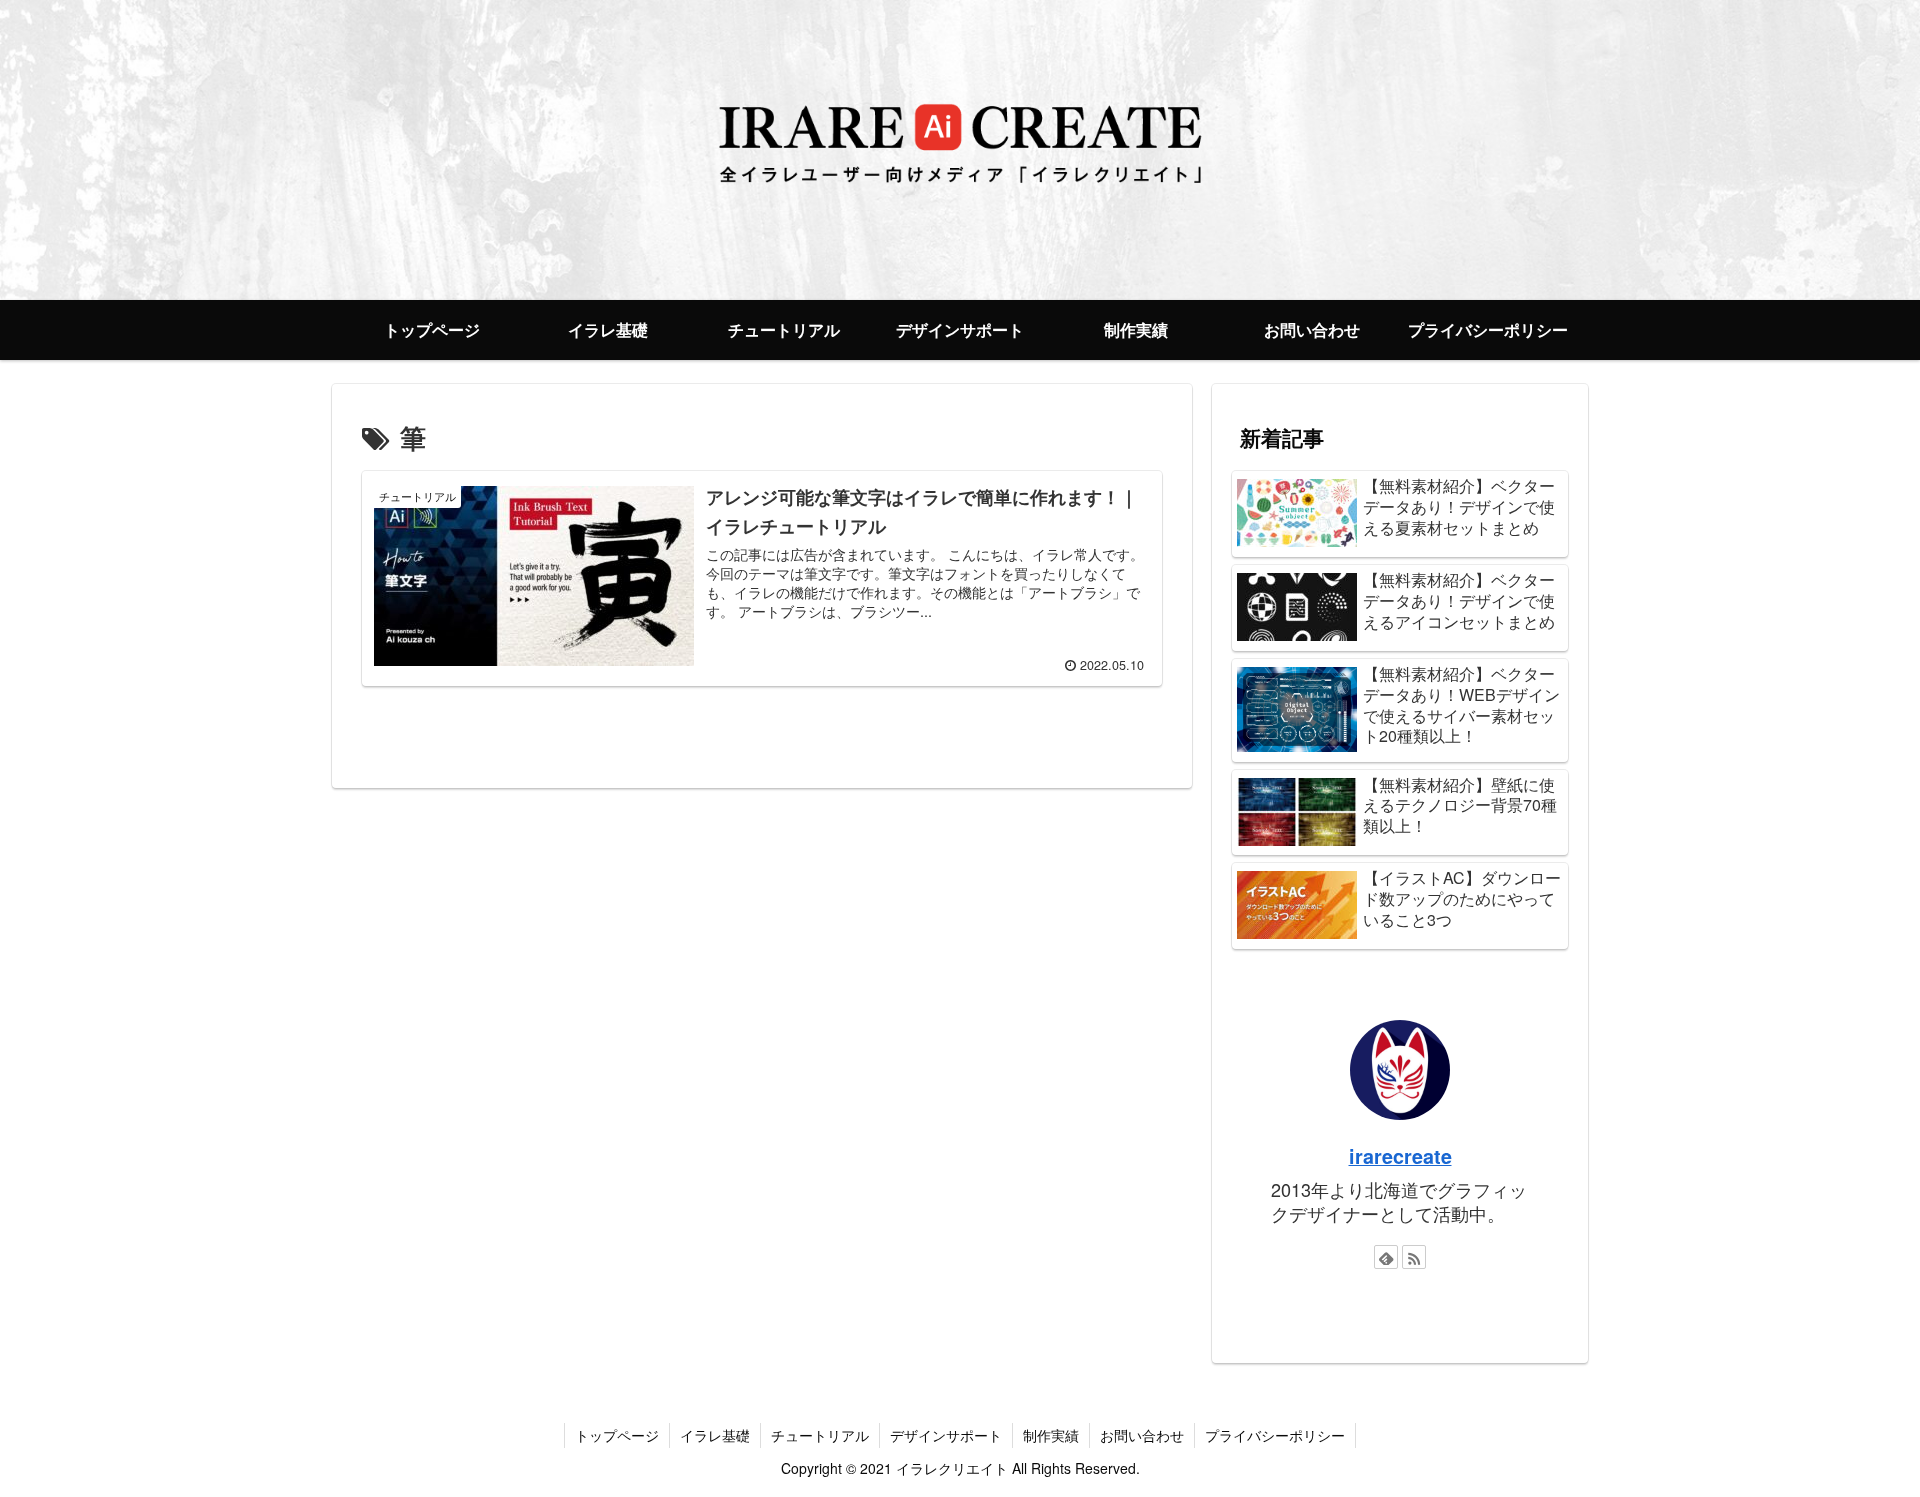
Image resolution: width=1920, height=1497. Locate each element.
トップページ (617, 1435)
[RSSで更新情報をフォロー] (1414, 1257)
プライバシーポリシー (1275, 1435)
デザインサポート (946, 1435)
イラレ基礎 (715, 1435)
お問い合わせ (1142, 1435)
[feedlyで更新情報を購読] (1386, 1257)
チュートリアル (820, 1435)
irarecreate (1400, 1156)
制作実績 (1051, 1435)
